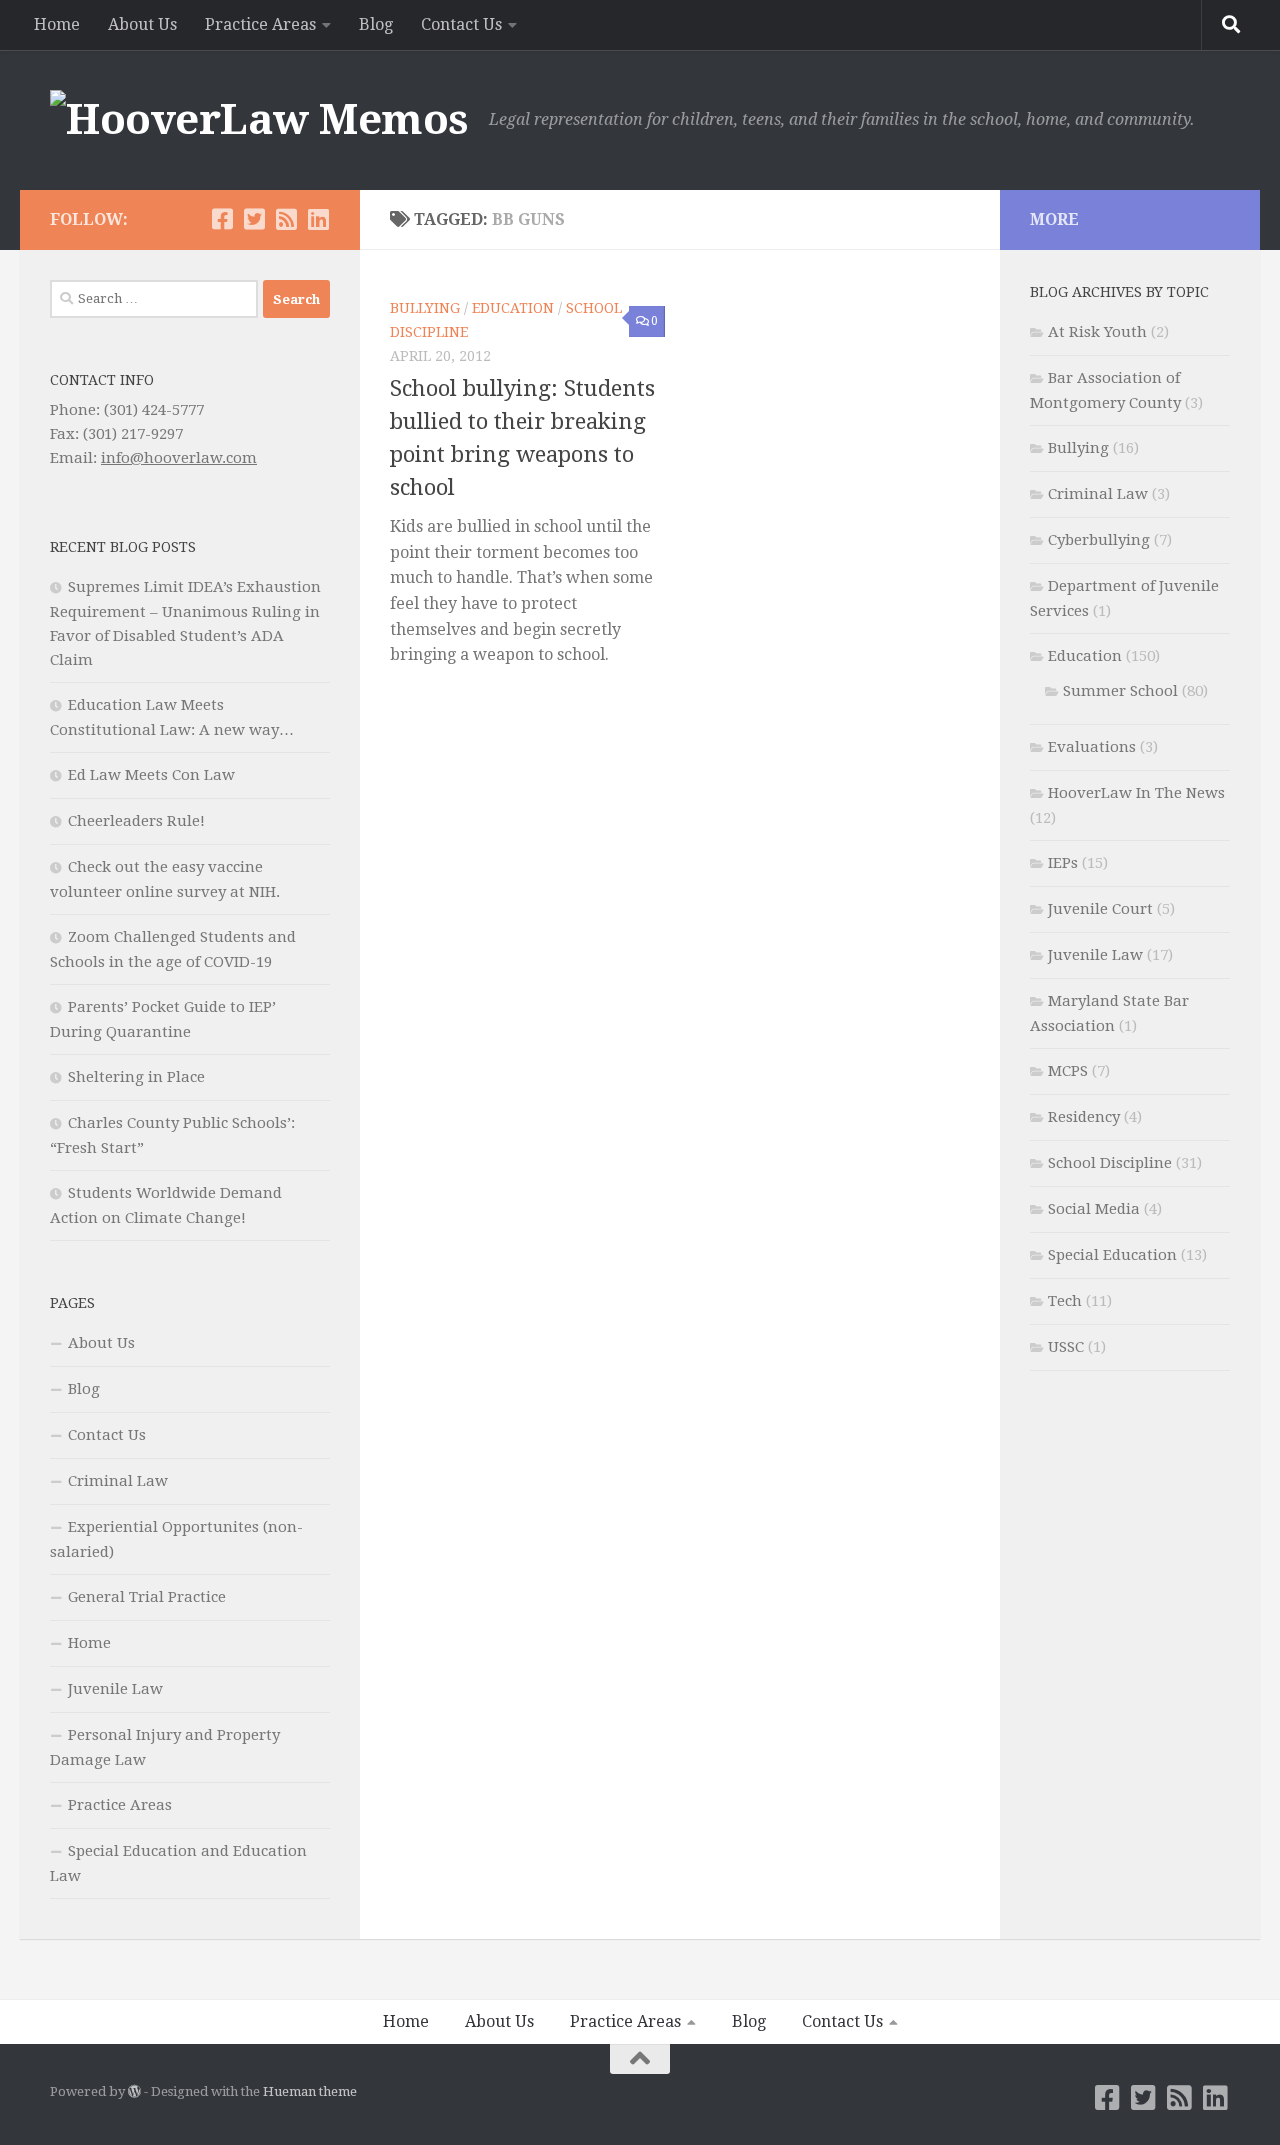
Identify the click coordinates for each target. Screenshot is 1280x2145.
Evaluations (1092, 747)
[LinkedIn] (318, 219)
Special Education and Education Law (178, 1863)
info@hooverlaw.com (179, 458)
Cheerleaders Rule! (136, 821)
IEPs (1063, 863)
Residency (1084, 1117)
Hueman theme (310, 2091)
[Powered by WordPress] (134, 2091)
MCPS (1068, 1071)
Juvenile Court (1100, 909)
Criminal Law (118, 1481)
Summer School (1120, 691)
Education (513, 308)
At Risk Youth (1097, 332)
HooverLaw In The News (1136, 793)
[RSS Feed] (286, 219)
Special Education (1112, 1255)
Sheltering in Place (136, 1077)
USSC (1066, 1347)
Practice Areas (260, 24)
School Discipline (1110, 1163)
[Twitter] (254, 219)
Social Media (1094, 1209)
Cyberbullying (1099, 540)
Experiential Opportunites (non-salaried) (176, 1539)
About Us (142, 24)
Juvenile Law (115, 1689)
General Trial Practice (147, 1597)
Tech (1065, 1301)
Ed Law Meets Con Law (151, 775)
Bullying (425, 308)
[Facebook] (222, 219)
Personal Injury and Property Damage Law (165, 1747)
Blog (376, 24)
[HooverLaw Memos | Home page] (259, 120)
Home (57, 24)
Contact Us (461, 24)
